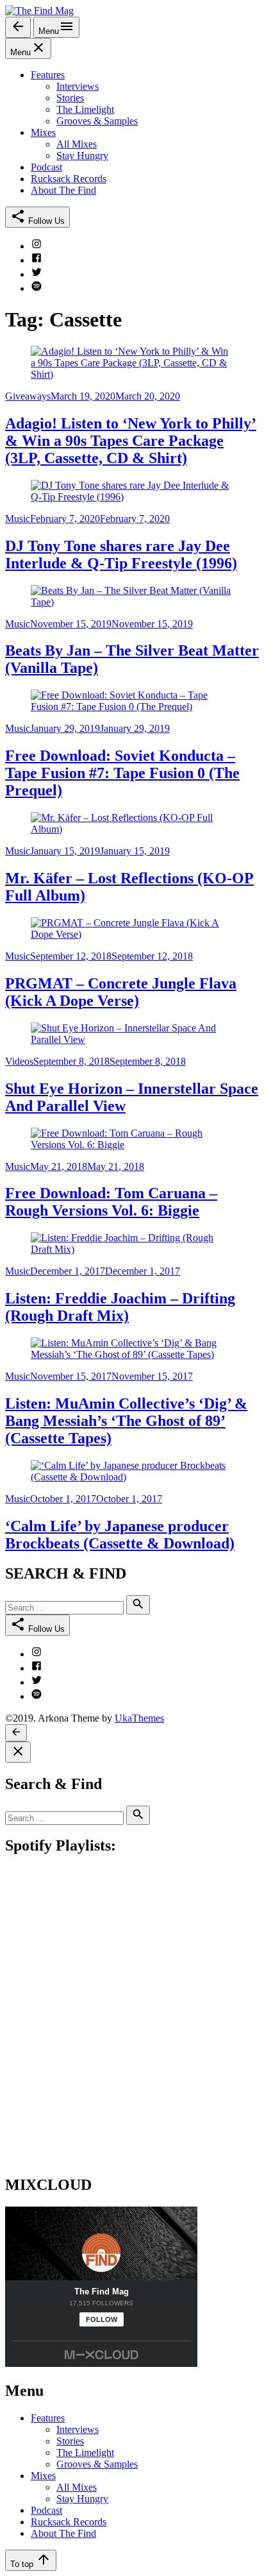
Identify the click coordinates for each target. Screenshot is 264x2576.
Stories (70, 2441)
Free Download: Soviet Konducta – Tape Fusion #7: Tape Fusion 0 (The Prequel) (122, 773)
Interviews (78, 2429)
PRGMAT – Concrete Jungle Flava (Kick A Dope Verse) (121, 992)
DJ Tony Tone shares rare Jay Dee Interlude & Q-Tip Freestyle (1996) (121, 555)
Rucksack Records (69, 2522)
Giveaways (28, 396)
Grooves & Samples (97, 2464)
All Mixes (77, 2487)
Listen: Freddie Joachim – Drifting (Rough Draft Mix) (120, 1307)
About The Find (63, 2533)
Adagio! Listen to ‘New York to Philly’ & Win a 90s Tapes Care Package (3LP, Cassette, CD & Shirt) (131, 441)
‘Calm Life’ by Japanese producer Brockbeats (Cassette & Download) (120, 1535)
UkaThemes (139, 1718)
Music (18, 519)
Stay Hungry (82, 2499)
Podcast (46, 2510)
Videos (19, 1061)
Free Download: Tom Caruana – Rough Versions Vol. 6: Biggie (111, 1202)
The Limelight (85, 2453)
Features (48, 2418)
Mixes (43, 2476)
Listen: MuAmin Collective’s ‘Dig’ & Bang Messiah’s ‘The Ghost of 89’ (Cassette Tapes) (126, 1421)
